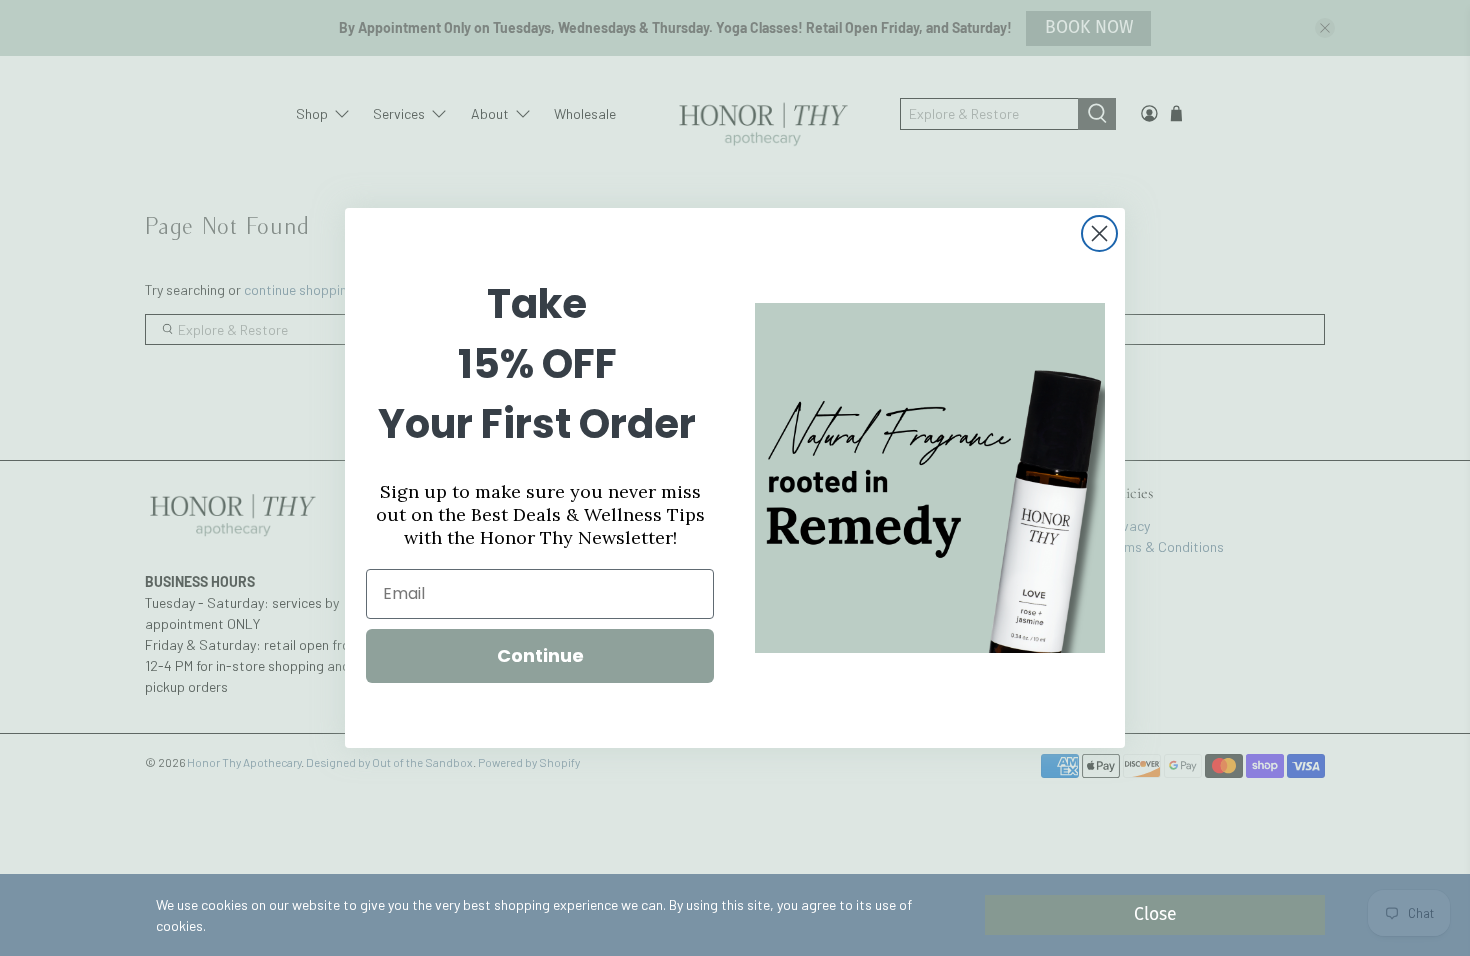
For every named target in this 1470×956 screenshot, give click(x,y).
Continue (540, 655)
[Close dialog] (1099, 233)
